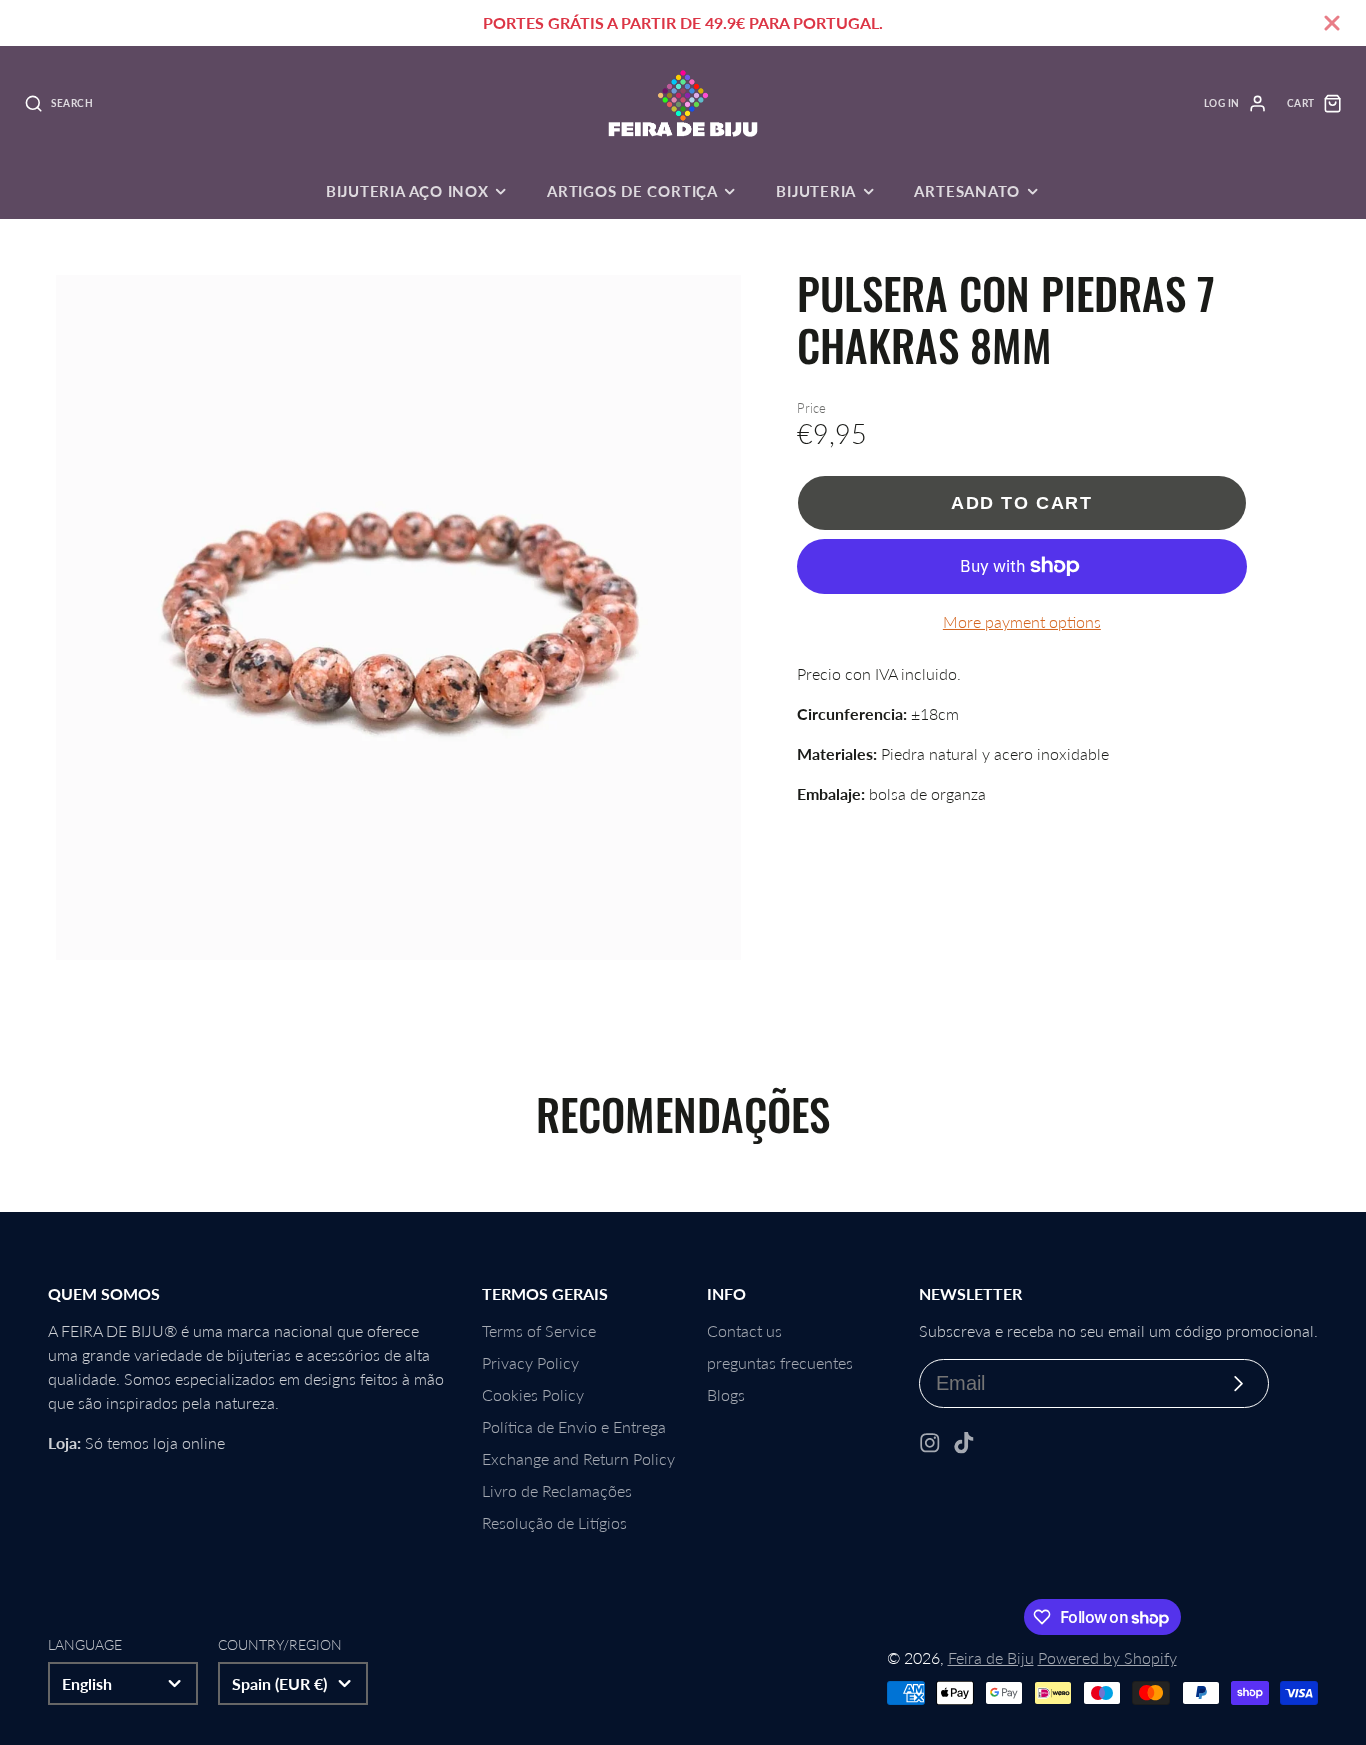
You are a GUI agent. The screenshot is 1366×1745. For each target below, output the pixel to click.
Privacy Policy (530, 1362)
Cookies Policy (533, 1394)
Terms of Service (539, 1330)
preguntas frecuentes (780, 1362)
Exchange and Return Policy (578, 1458)
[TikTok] (964, 1443)
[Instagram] (930, 1443)
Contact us (744, 1330)
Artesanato (967, 191)
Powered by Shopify (1107, 1657)
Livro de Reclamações (557, 1490)
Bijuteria (816, 191)
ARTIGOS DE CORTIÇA (632, 191)
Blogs (726, 1394)
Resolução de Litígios (554, 1522)
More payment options (1022, 621)
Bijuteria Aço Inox (407, 191)
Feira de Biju (991, 1657)
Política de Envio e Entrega (574, 1426)
